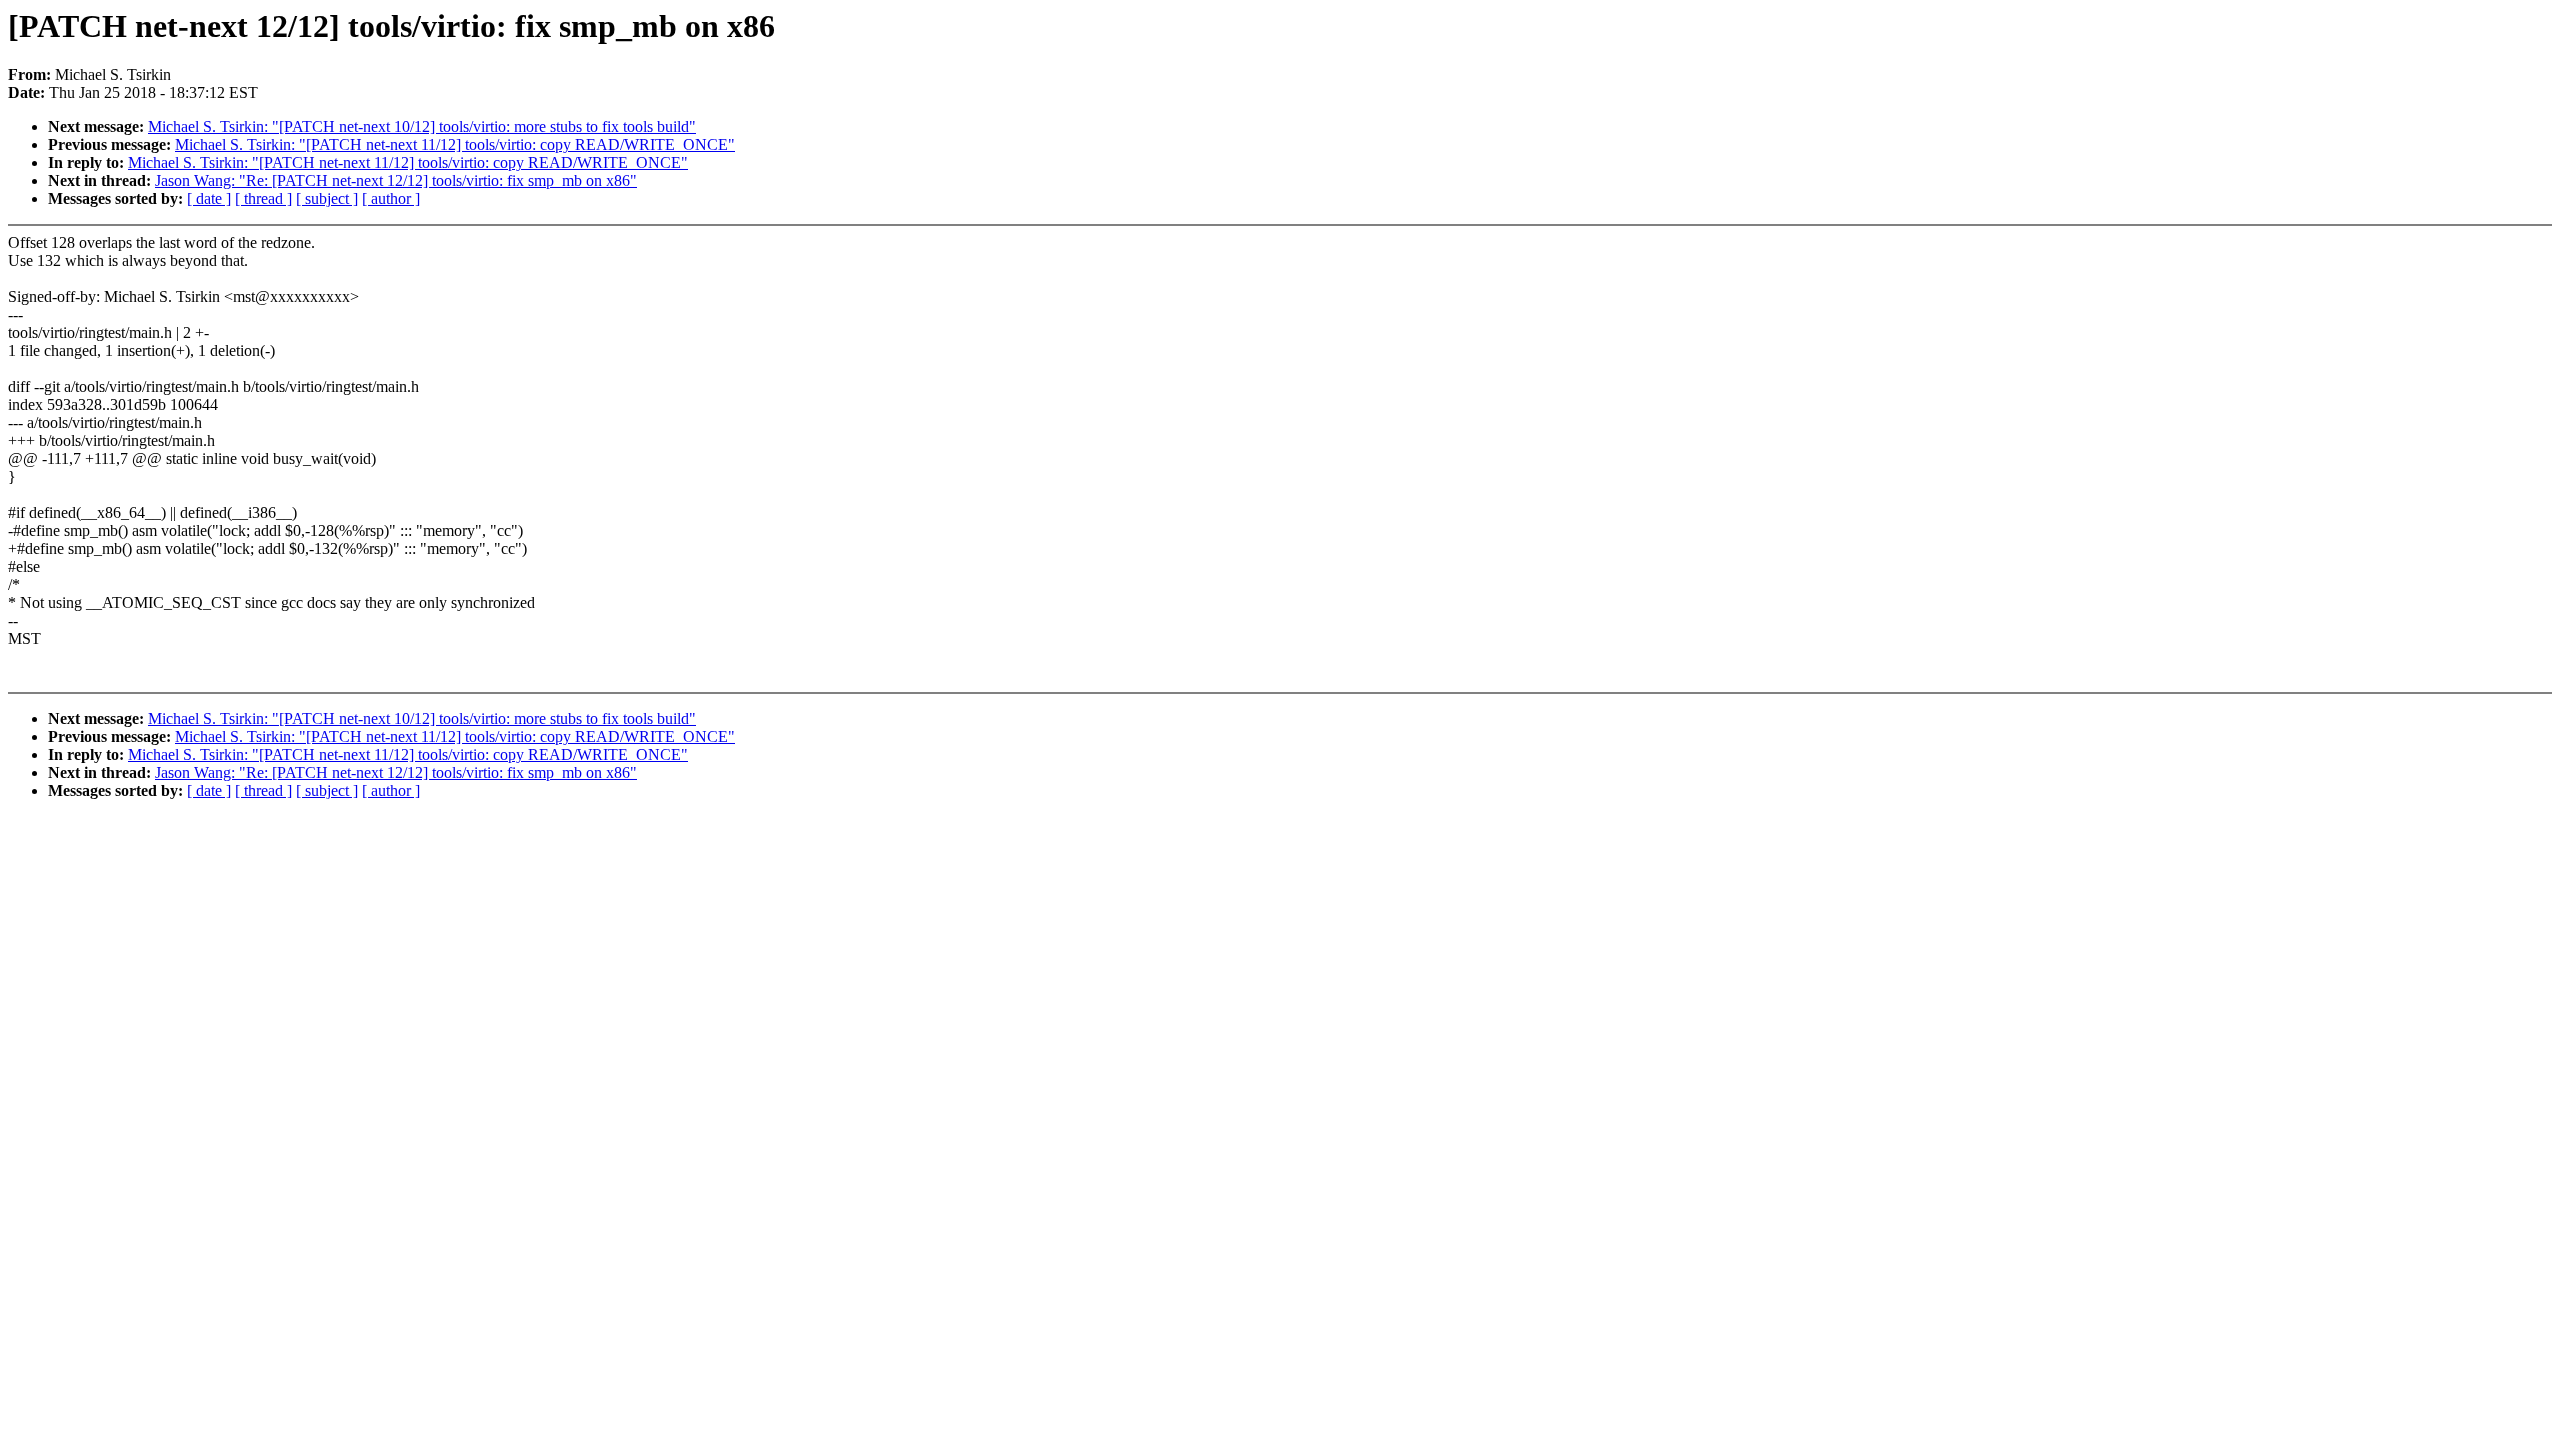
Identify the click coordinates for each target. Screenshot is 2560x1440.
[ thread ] (263, 198)
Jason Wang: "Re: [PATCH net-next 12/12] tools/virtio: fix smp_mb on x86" (396, 180)
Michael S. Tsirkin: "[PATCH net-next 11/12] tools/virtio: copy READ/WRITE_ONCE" (455, 144)
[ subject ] (327, 198)
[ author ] (391, 198)
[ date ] (209, 198)
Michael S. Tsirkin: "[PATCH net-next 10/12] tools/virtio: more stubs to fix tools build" (422, 126)
